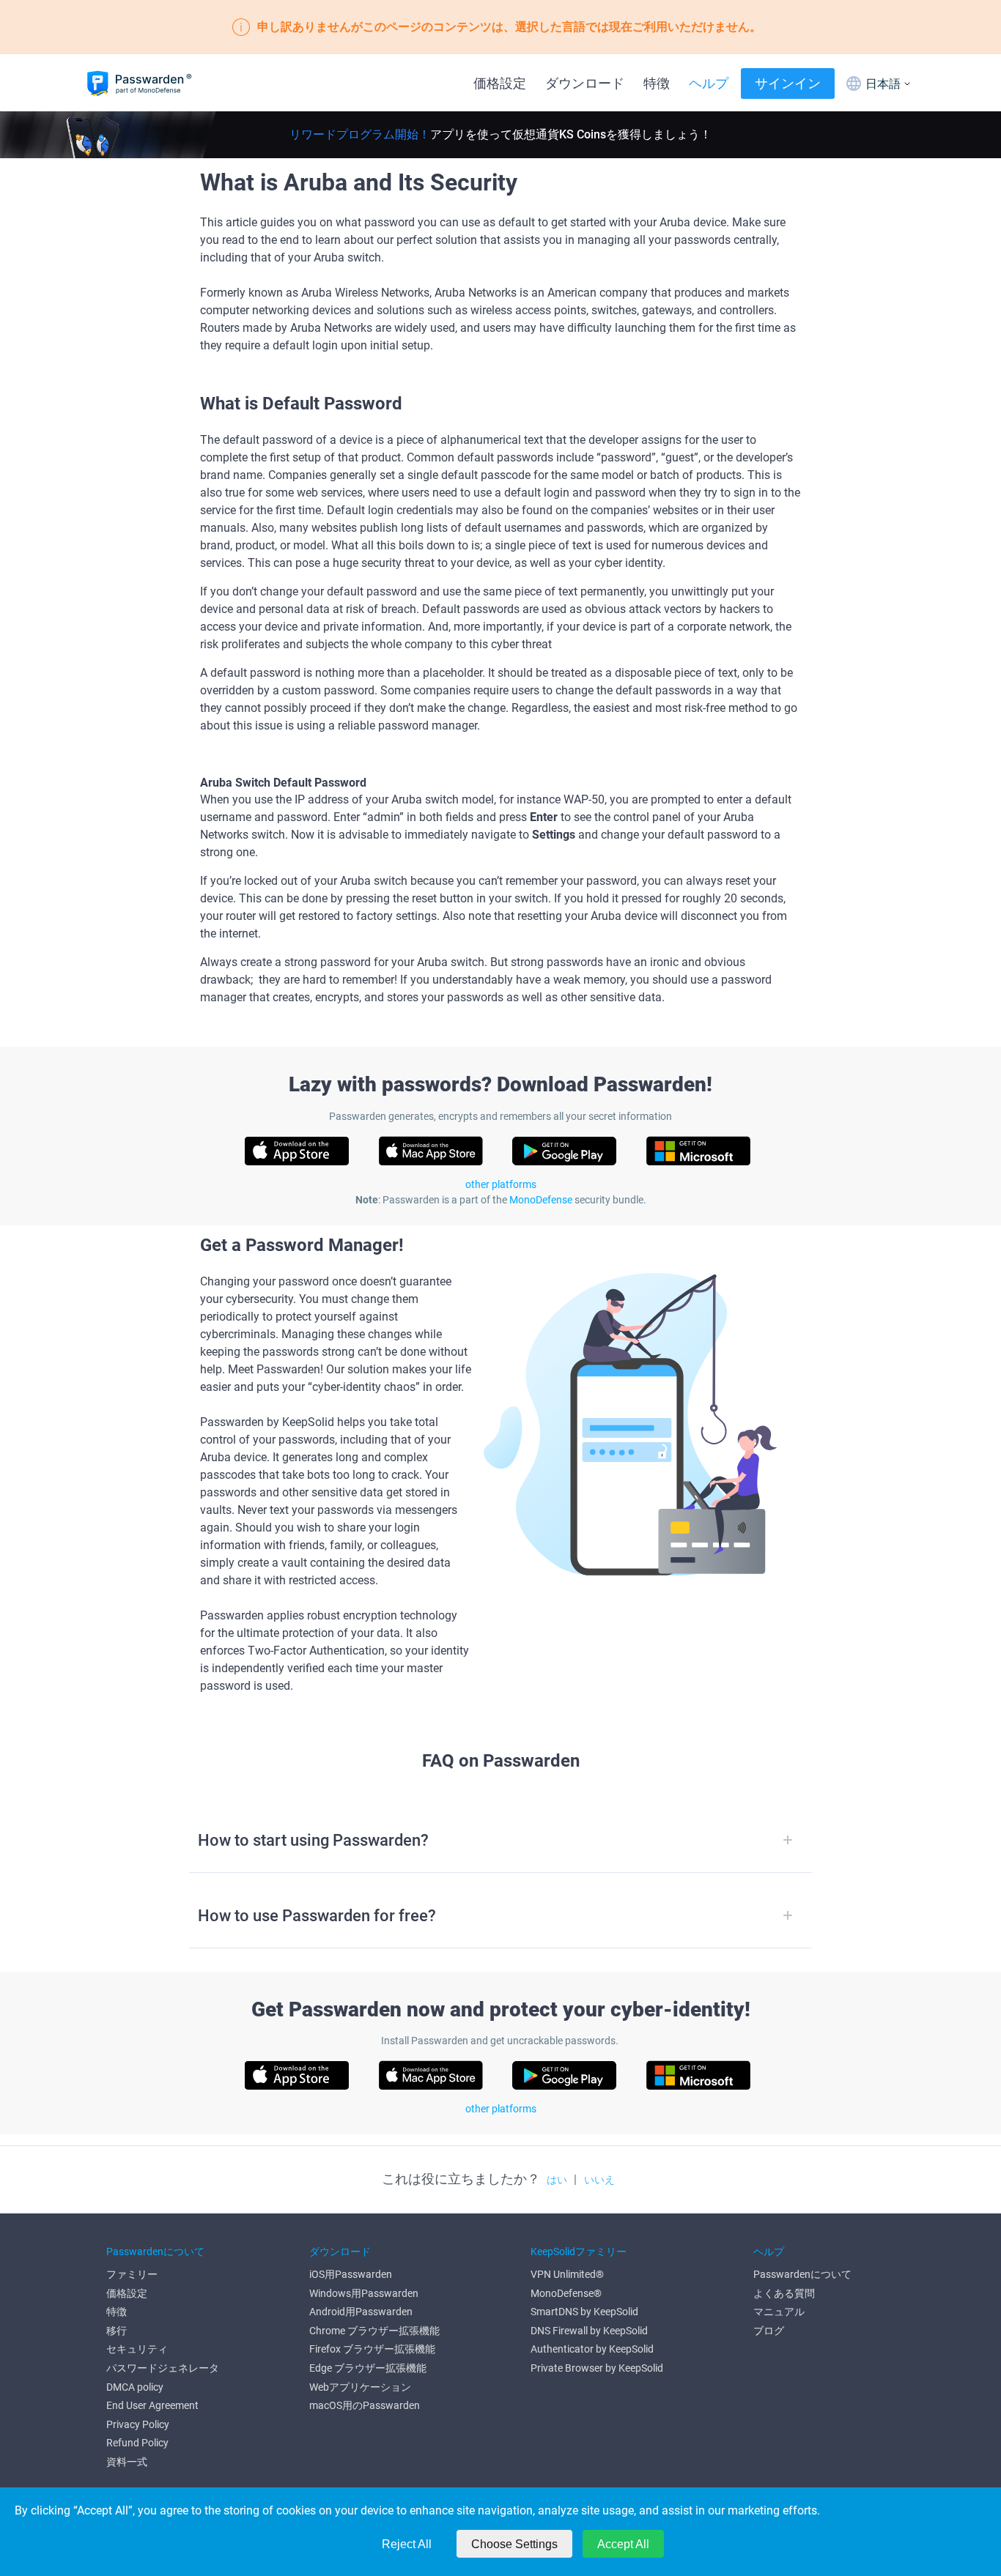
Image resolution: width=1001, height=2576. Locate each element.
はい (557, 2180)
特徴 (657, 83)
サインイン (788, 83)
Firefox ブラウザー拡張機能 (372, 2349)
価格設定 (500, 83)
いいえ (599, 2180)
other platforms (501, 1184)
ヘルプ (709, 83)
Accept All (623, 2544)
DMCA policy (135, 2387)
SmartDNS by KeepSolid (584, 2312)
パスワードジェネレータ (163, 2368)
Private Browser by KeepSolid (597, 2368)
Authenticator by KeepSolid (592, 2349)
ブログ (769, 2331)
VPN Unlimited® (567, 2274)
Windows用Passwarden (364, 2293)
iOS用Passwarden (351, 2274)
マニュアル (779, 2312)
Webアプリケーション (360, 2387)
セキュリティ (137, 2349)
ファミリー (132, 2274)
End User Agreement (152, 2405)
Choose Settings (514, 2544)
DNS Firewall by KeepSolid (589, 2331)
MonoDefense (541, 1200)
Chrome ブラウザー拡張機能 (374, 2331)
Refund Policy (137, 2443)
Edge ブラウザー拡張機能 (368, 2368)
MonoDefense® (566, 2293)
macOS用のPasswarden (365, 2405)
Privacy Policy (138, 2424)
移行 (117, 2331)
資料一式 (127, 2462)
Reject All (407, 2544)
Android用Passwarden (361, 2312)
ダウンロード (585, 83)
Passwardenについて (802, 2274)
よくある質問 (784, 2293)
